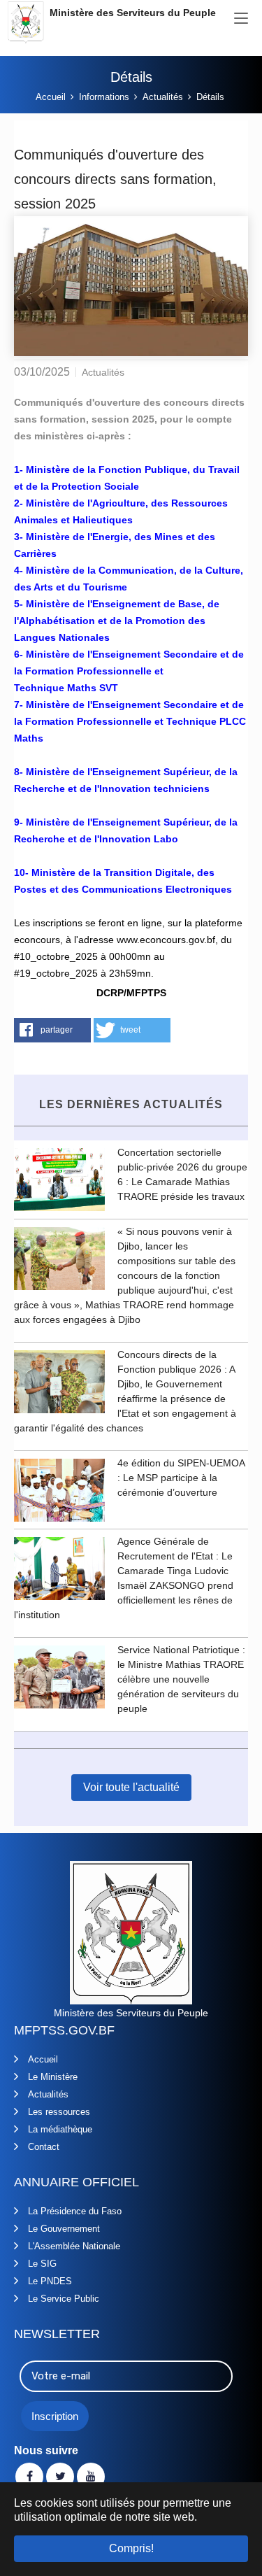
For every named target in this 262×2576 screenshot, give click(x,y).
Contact (44, 2147)
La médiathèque (60, 2129)
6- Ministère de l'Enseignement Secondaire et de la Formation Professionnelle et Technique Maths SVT (129, 671)
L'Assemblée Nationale (74, 2246)
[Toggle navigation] (241, 19)
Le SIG (42, 2264)
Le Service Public (64, 2299)
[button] (52, 1030)
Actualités (48, 2094)
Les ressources (59, 2112)
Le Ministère (53, 2077)
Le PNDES (50, 2281)
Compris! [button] (131, 2548)
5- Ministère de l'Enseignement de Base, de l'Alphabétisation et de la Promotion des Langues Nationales (117, 621)
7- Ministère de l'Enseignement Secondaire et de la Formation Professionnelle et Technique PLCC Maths (130, 721)
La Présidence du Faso (75, 2211)
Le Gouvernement (64, 2229)
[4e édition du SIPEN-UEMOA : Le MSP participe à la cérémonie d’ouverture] (59, 1489)
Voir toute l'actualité (131, 1787)
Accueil (43, 2059)
